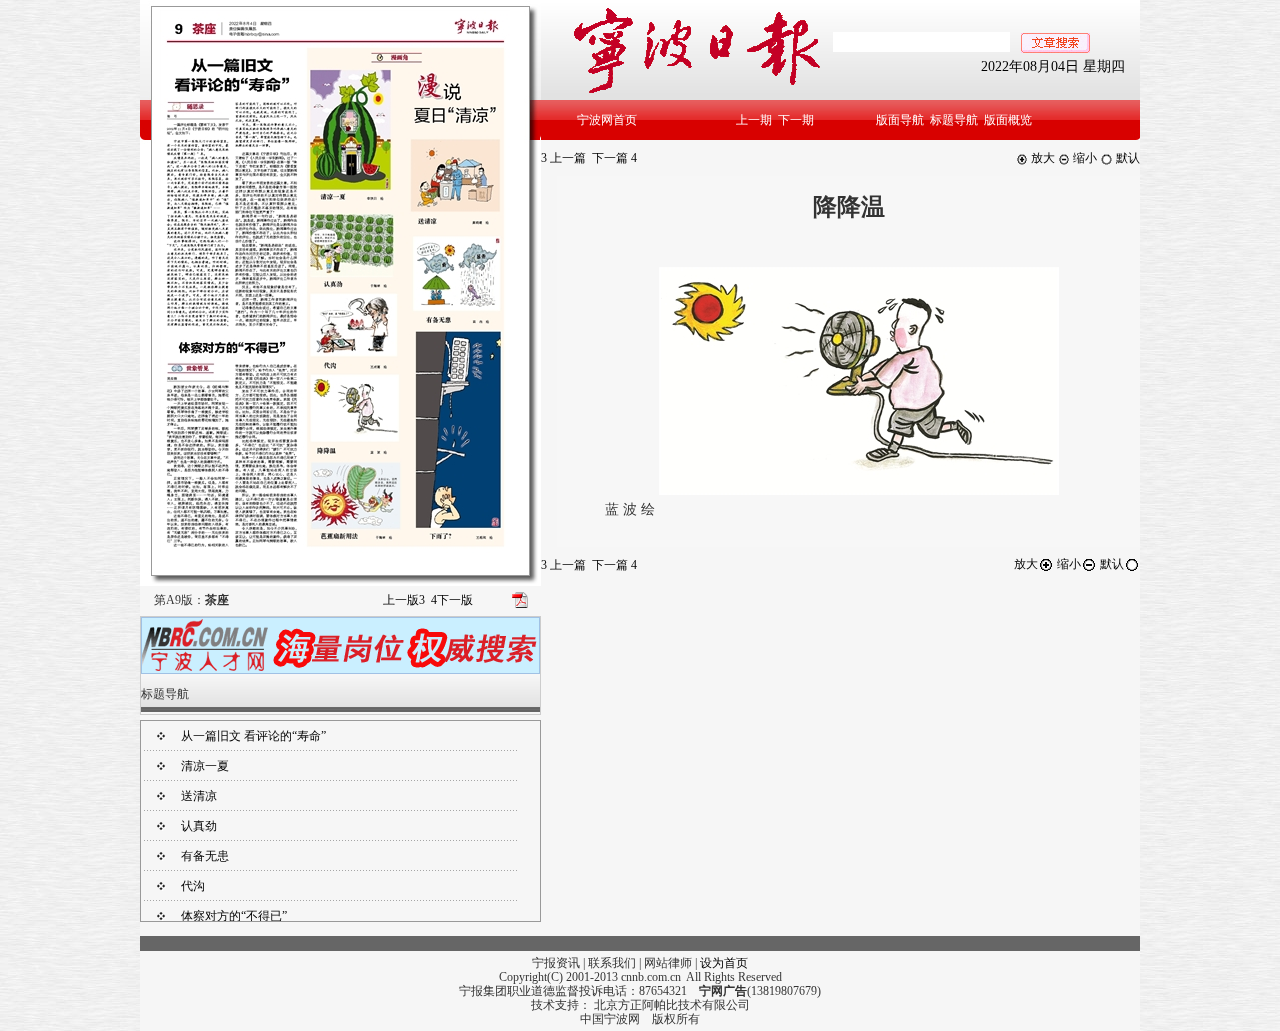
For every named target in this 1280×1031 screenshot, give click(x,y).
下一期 (796, 120)
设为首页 (724, 963)
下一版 (452, 600)
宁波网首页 (607, 120)
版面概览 (1008, 120)
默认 (1126, 158)
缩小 (1083, 158)
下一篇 (614, 158)
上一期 (754, 120)
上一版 (404, 600)
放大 (1041, 158)
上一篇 (563, 158)
